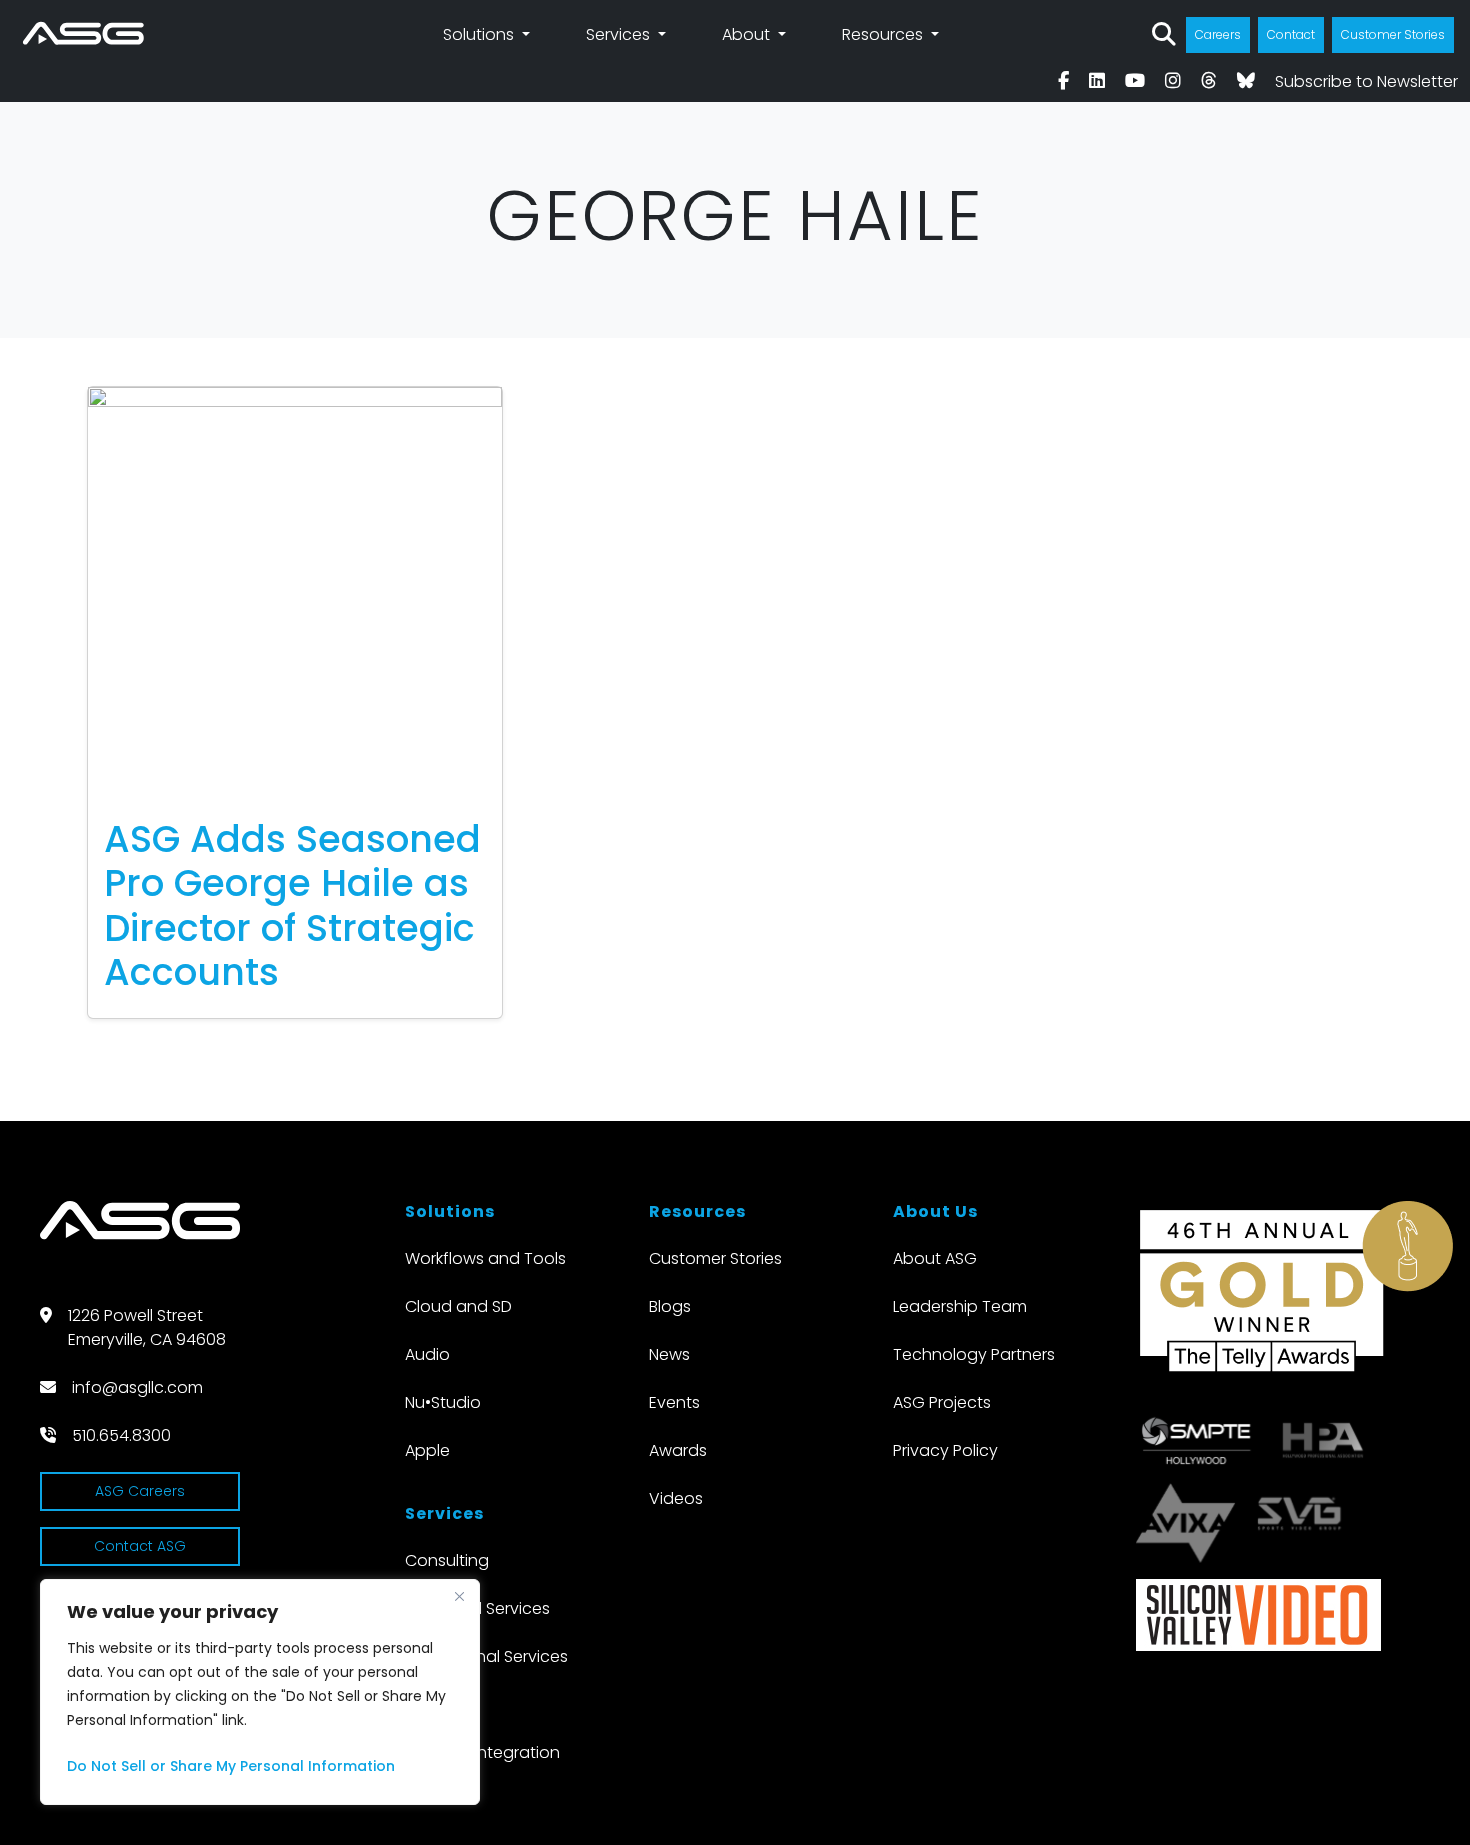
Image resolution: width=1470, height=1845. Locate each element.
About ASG (935, 1258)
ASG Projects (942, 1402)
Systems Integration (482, 1752)
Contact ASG (140, 1546)
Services (620, 34)
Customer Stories (1393, 34)
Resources (884, 34)
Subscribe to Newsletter (1366, 81)
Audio (427, 1354)
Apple (427, 1450)
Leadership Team (960, 1306)
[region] (260, 1692)
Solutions (480, 34)
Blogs (670, 1306)
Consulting (447, 1560)
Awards (678, 1450)
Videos (676, 1498)
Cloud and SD (458, 1306)
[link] (1063, 81)
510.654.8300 (121, 1435)
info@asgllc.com (137, 1387)
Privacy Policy (945, 1450)
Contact (1291, 34)
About (748, 34)
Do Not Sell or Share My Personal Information (231, 1766)
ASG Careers (140, 1491)
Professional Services (486, 1656)
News (669, 1354)
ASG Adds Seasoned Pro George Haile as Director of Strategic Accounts (292, 905)
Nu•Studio (443, 1402)
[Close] (459, 1596)
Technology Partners (974, 1354)
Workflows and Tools (485, 1258)
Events (674, 1402)
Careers (1218, 34)
